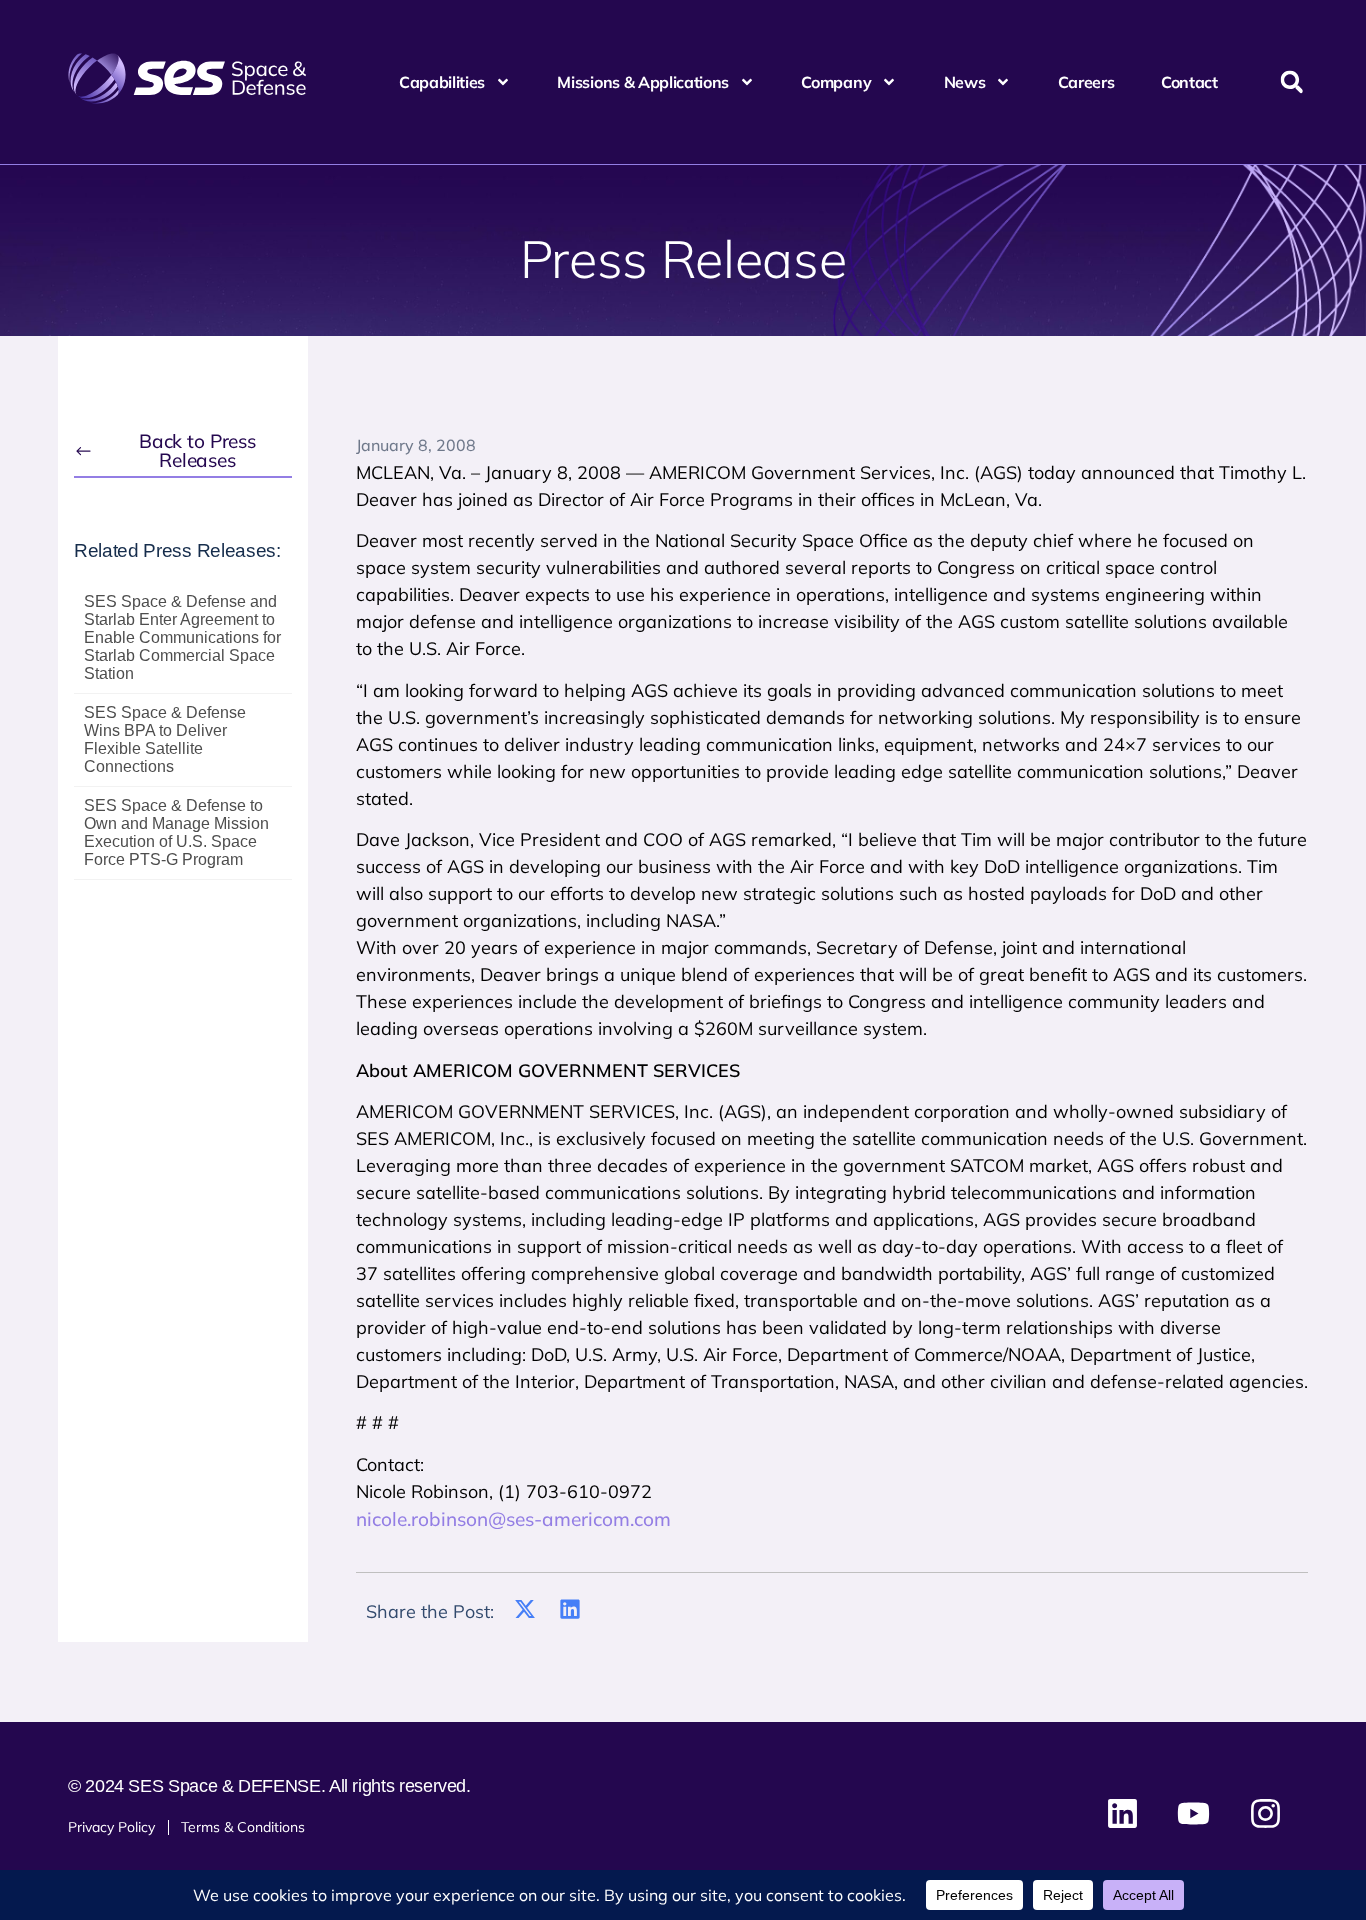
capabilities (442, 82)
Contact (1189, 82)
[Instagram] (1265, 1813)
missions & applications (643, 82)
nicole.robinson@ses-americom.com (513, 1519)
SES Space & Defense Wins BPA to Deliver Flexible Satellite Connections (165, 739)
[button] (1291, 82)
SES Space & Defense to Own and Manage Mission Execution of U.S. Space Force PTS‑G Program (176, 832)
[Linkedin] (1123, 1813)
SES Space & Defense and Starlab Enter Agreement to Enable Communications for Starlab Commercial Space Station (182, 637)
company (836, 82)
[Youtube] (1194, 1813)
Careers (1086, 82)
